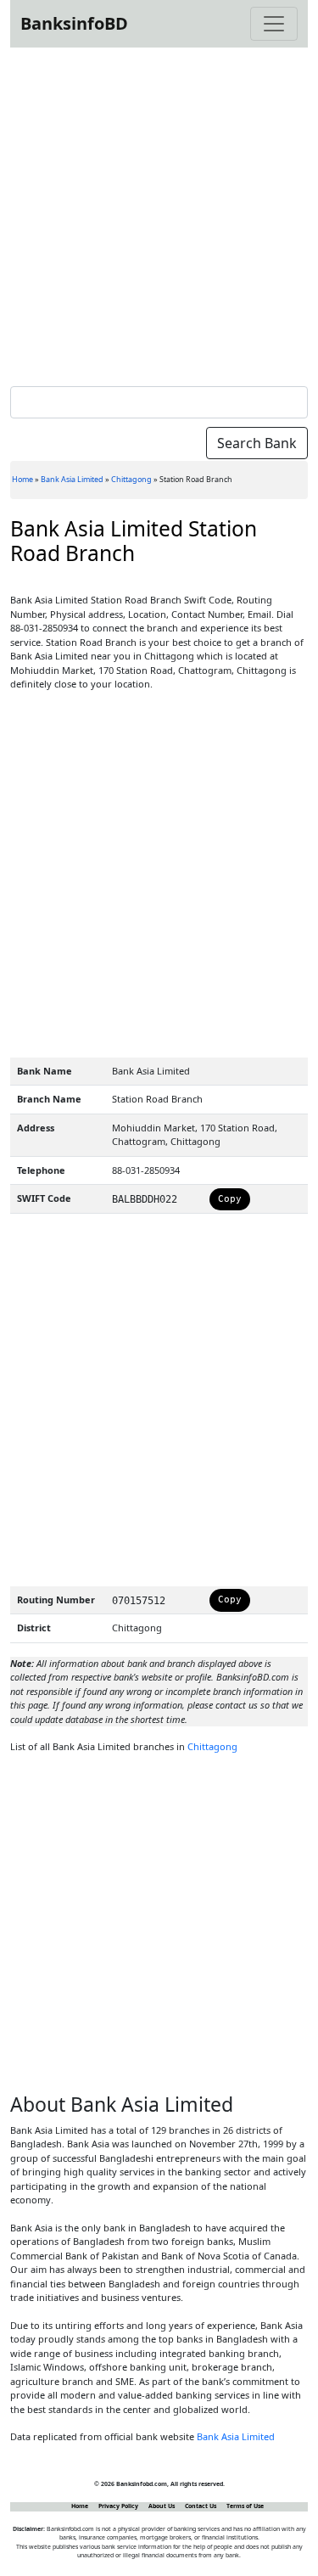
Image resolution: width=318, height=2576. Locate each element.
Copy (230, 1199)
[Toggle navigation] (274, 24)
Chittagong (131, 479)
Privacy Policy (118, 2506)
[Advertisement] (159, 213)
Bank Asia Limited (72, 479)
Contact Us (201, 2506)
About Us (162, 2506)
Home (22, 479)
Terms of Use (245, 2506)
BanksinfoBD (74, 23)
